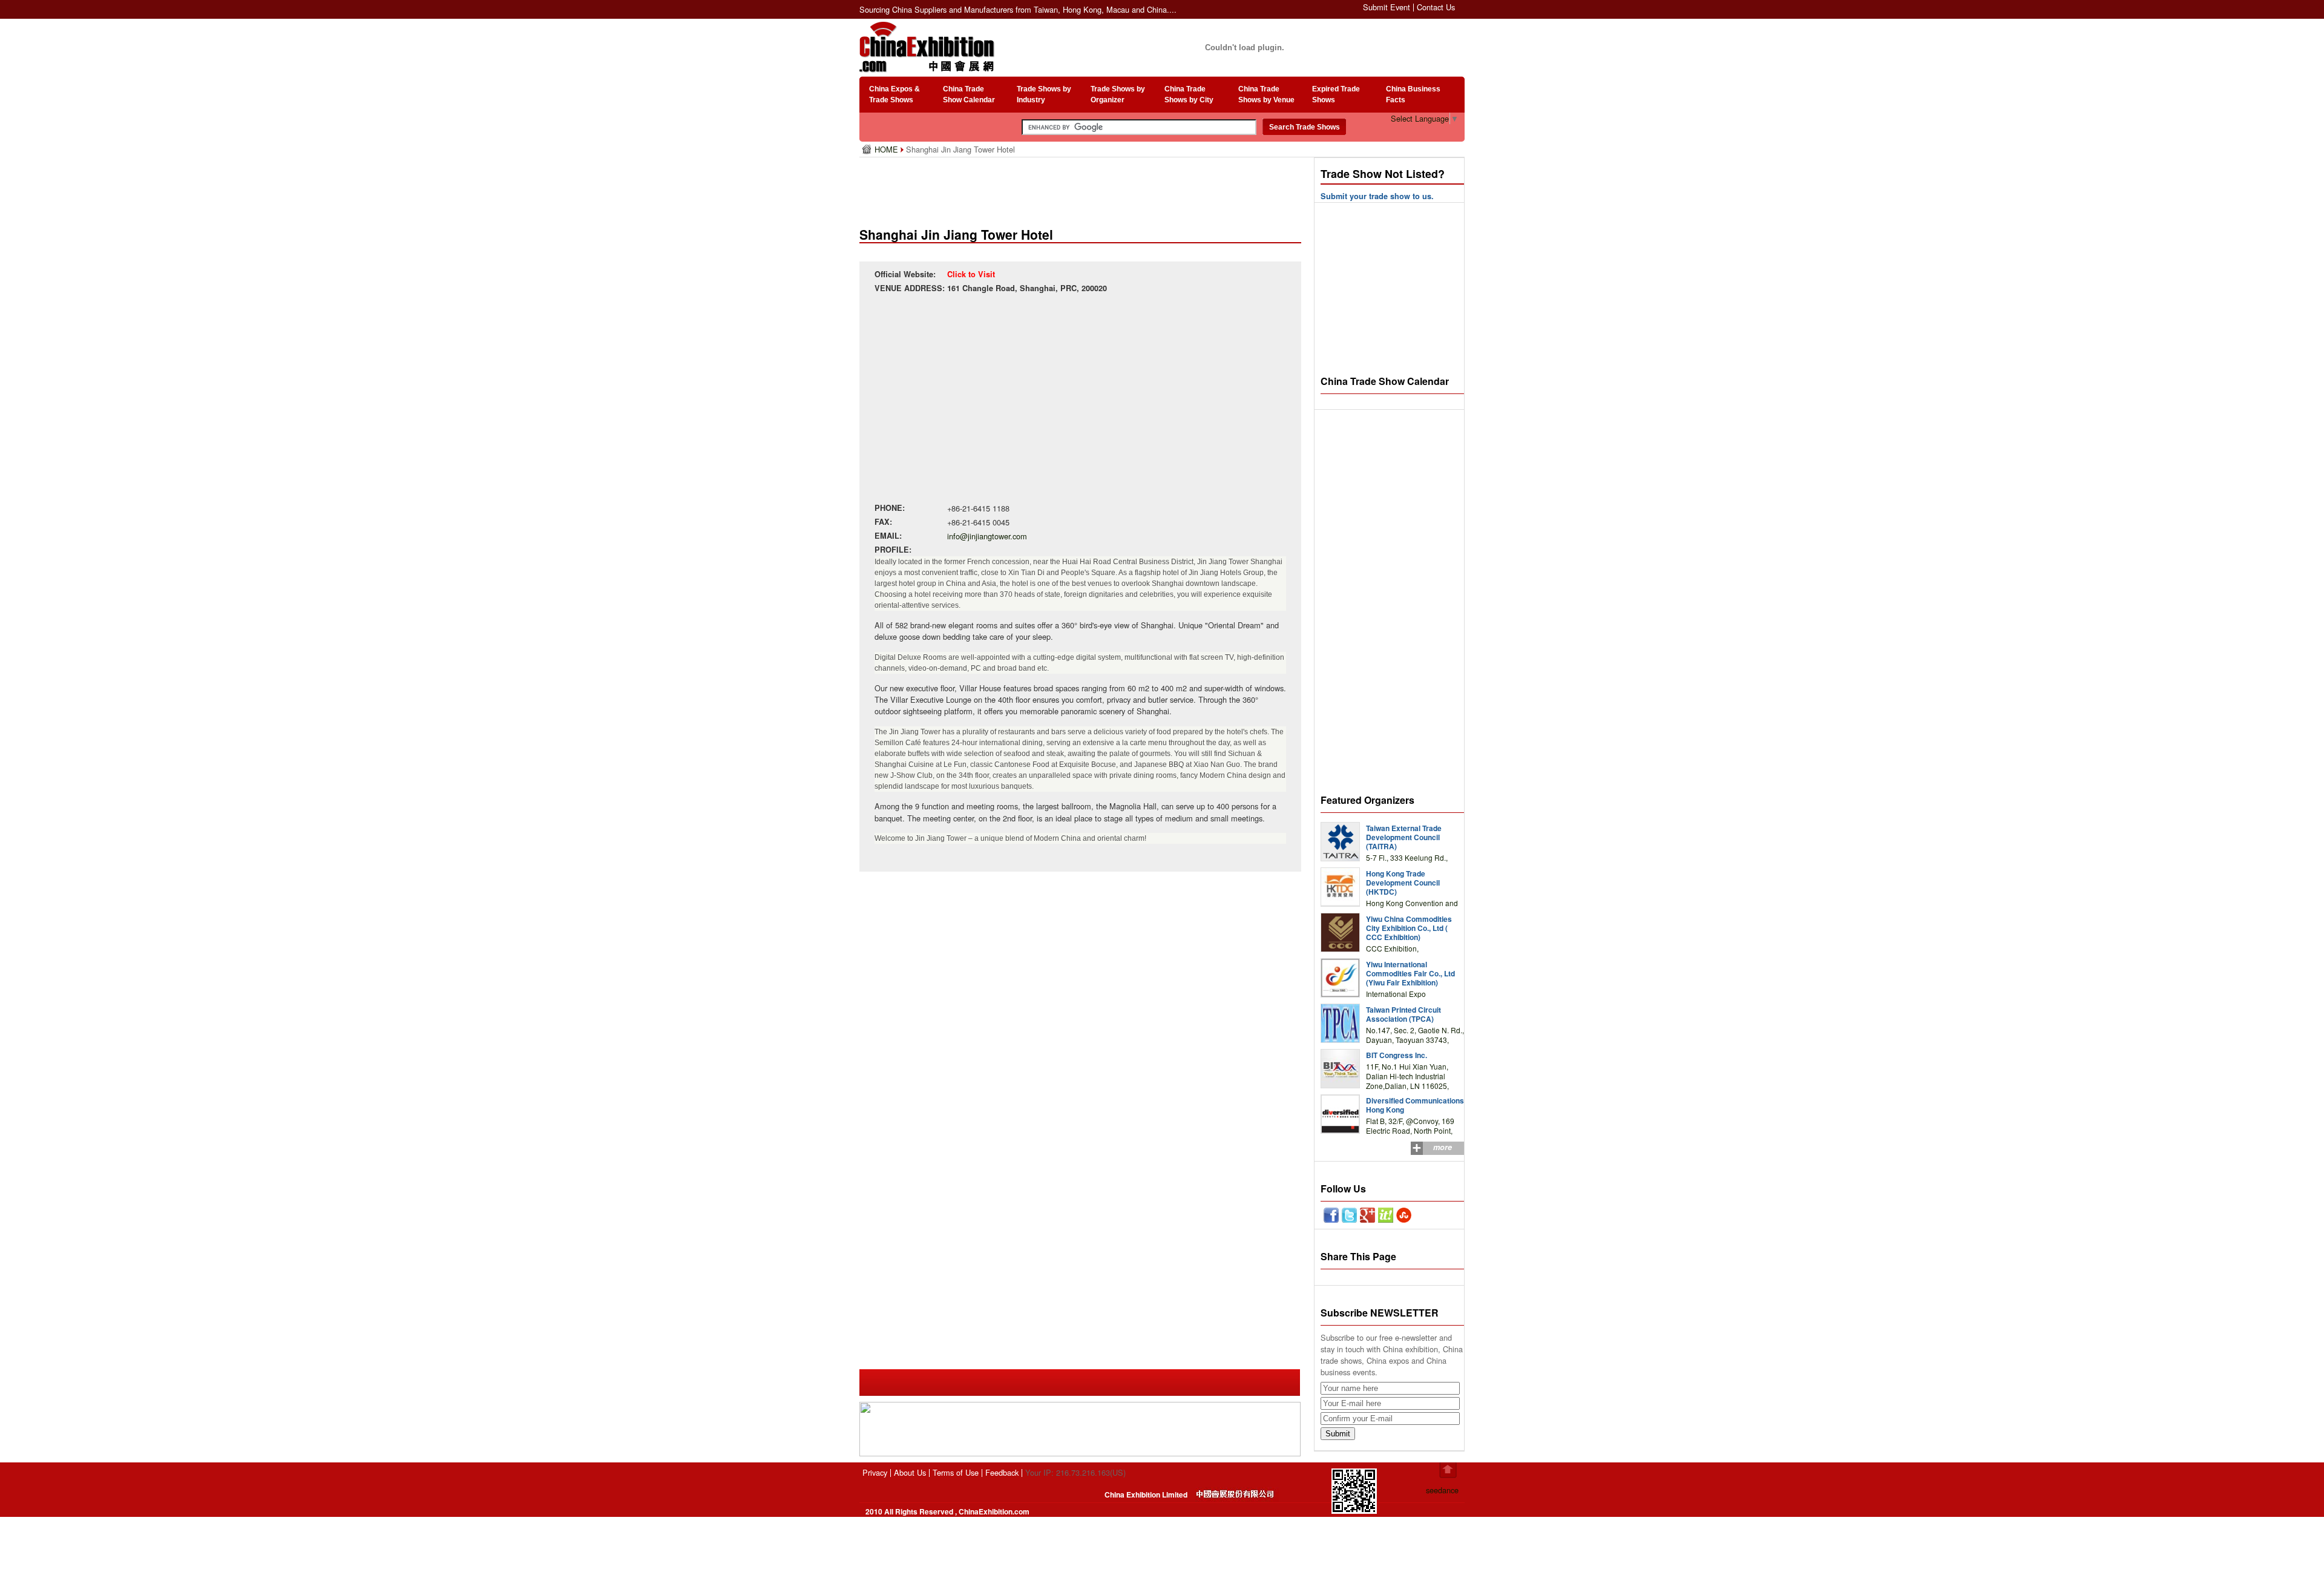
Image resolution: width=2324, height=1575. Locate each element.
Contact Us (1436, 7)
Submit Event (1387, 7)
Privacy (875, 1472)
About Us (910, 1472)
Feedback (1002, 1472)
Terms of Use (956, 1472)
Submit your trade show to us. (1377, 196)
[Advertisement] (1083, 188)
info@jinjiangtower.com (987, 536)
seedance (1442, 1490)
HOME (888, 149)
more (1443, 1147)
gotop (1448, 1470)
